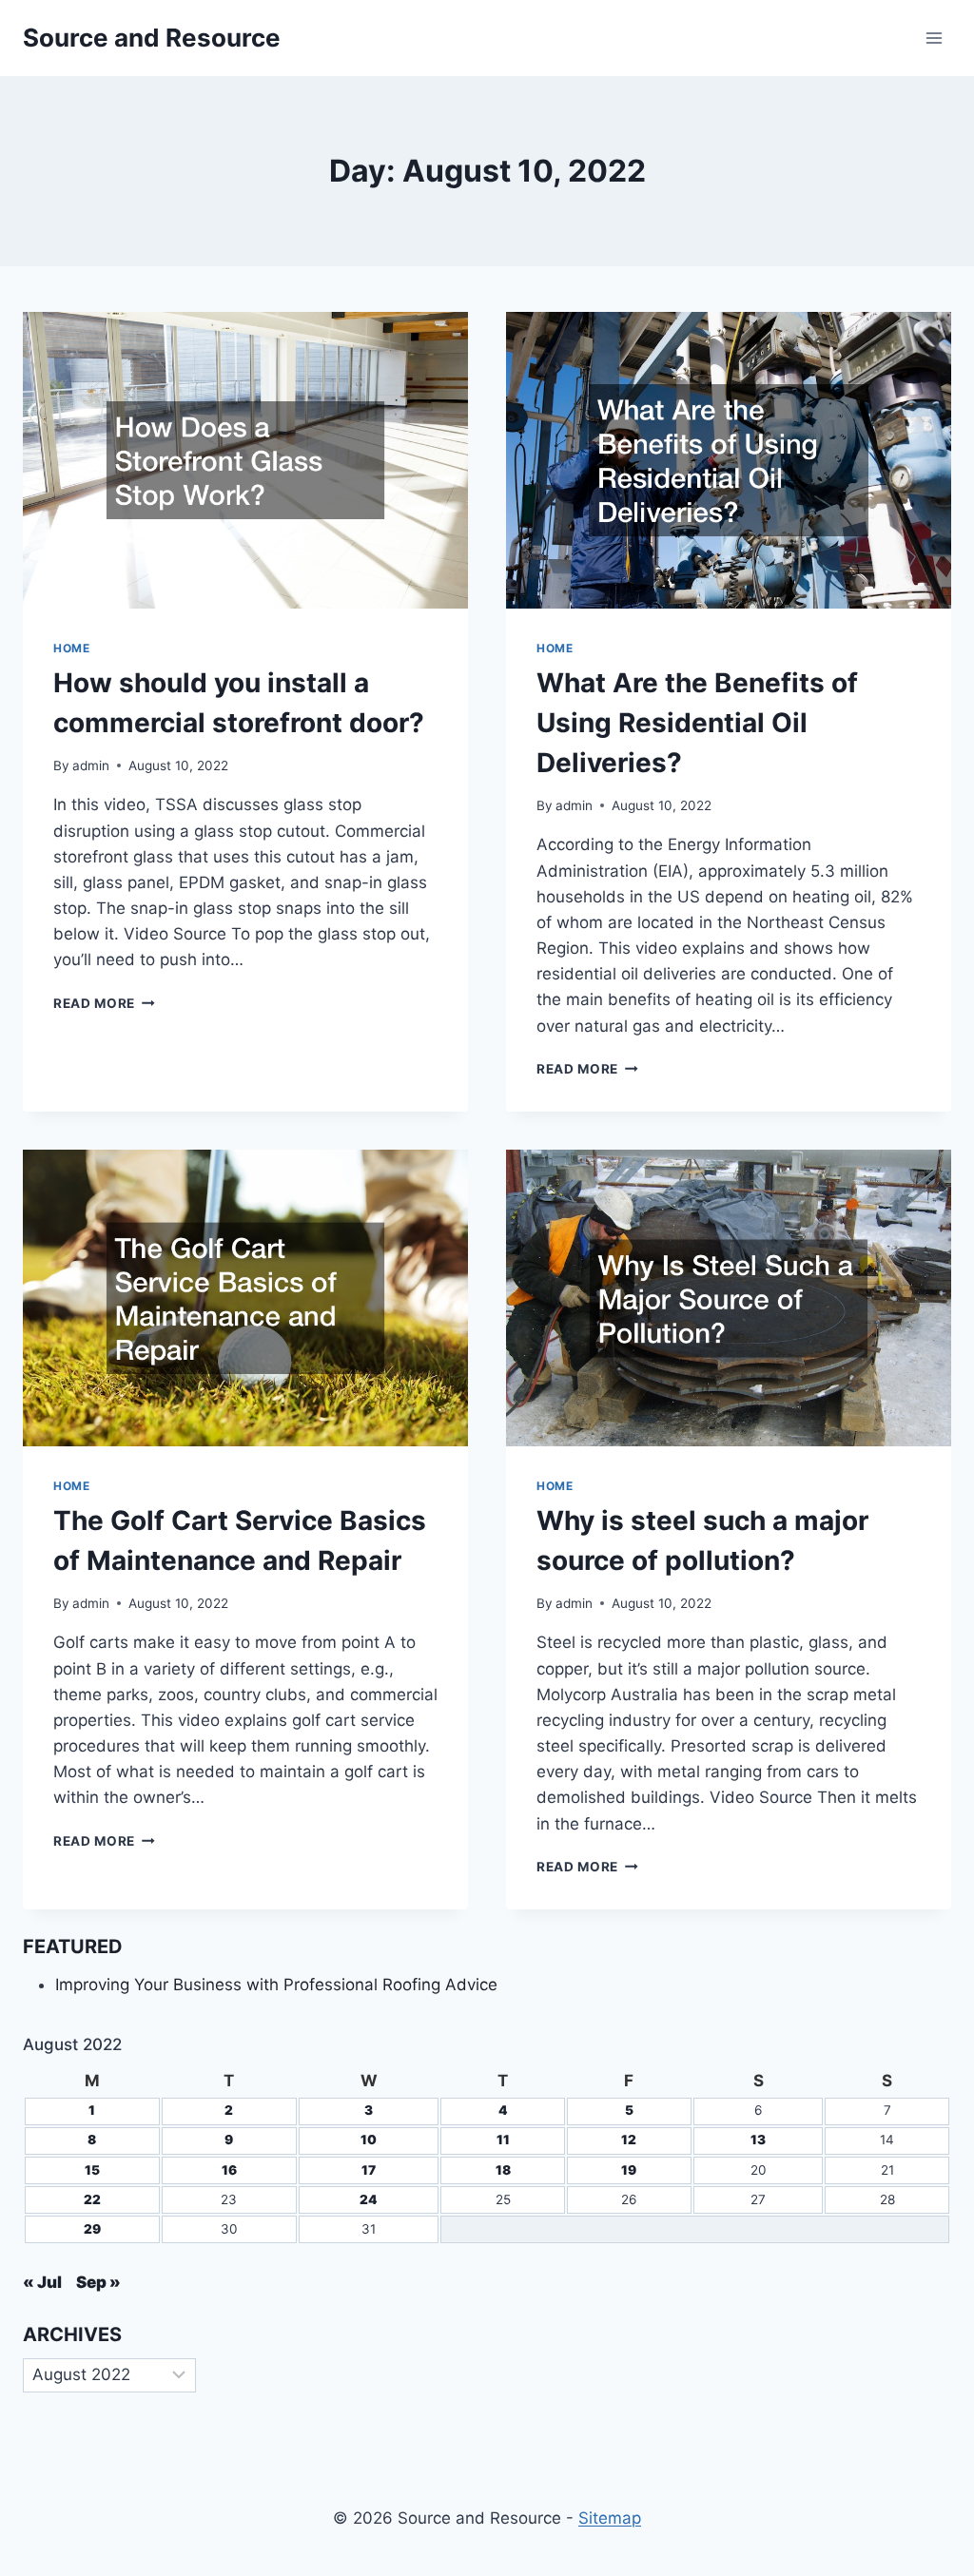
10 (369, 2140)
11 (503, 2140)
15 (92, 2170)
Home (71, 648)
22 (92, 2199)
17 (369, 2170)
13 (758, 2140)
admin (91, 765)
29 (92, 2229)
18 (503, 2170)
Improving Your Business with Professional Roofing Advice (276, 1985)
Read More (104, 1003)
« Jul (42, 2282)
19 (629, 2170)
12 (629, 2140)
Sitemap (610, 2518)
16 (229, 2170)
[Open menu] (934, 38)
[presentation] (245, 460)
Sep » (98, 2282)
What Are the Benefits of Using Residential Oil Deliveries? (697, 723)
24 (369, 2199)
